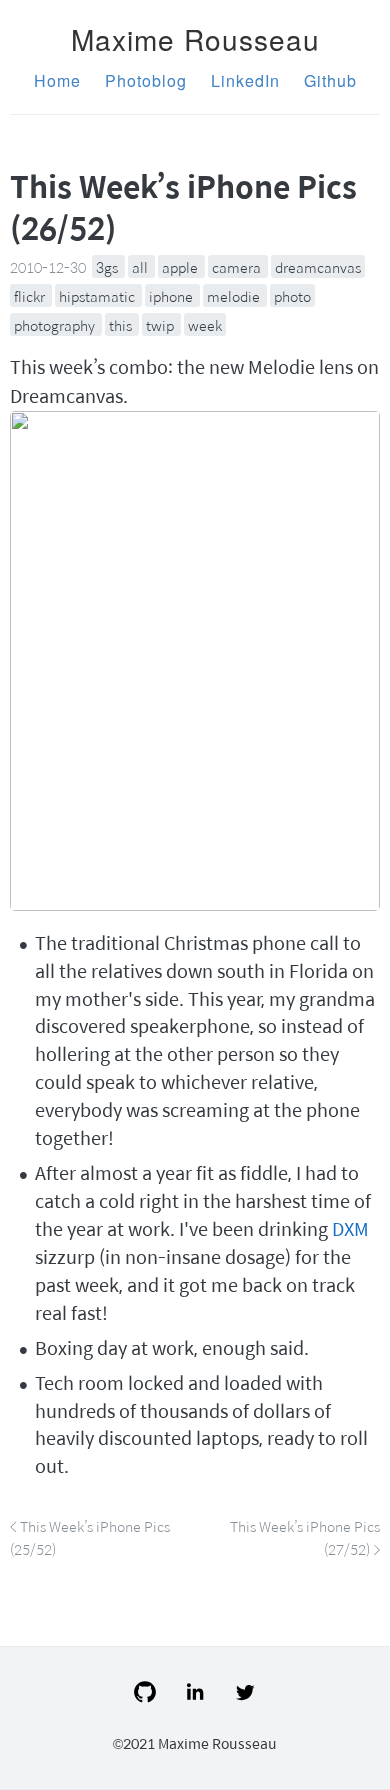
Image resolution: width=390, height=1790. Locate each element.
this (122, 324)
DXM (350, 1228)
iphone (172, 296)
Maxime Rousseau (195, 39)
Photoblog (146, 80)
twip (161, 324)
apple (181, 267)
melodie (235, 296)
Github (330, 80)
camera (238, 267)
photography (56, 324)
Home (57, 80)
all (141, 267)
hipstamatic (98, 296)
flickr (31, 296)
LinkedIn (245, 80)
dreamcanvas (318, 267)
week (205, 324)
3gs (108, 267)
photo (292, 296)
